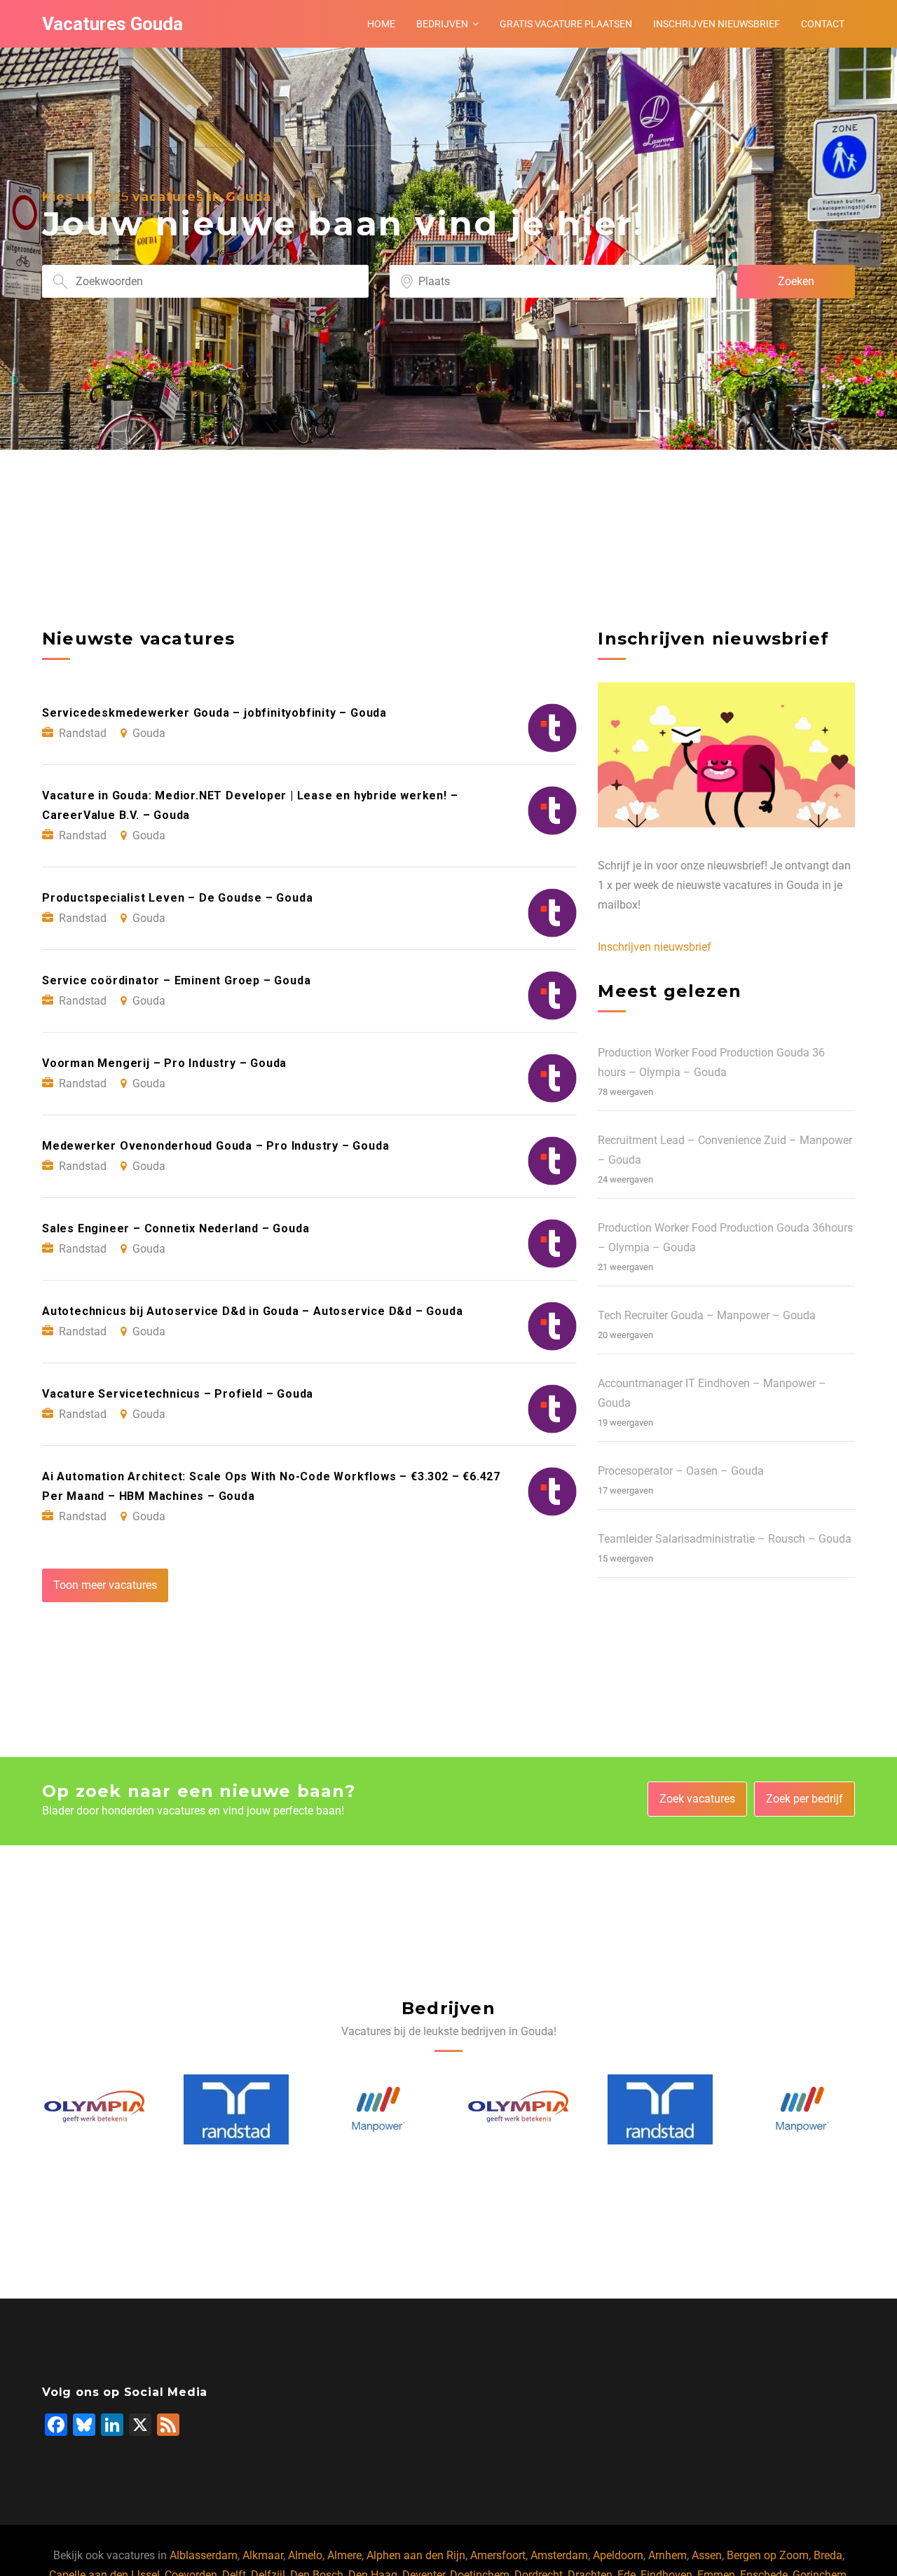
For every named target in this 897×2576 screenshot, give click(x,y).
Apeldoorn (618, 2555)
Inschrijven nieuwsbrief (717, 24)
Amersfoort (498, 2555)
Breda (828, 2555)
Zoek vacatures (697, 1799)
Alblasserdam (204, 2555)
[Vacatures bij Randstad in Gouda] (95, 2109)
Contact (823, 24)
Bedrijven (442, 24)
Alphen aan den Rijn (416, 2555)
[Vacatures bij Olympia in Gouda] (378, 2109)
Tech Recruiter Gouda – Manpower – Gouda (707, 1315)
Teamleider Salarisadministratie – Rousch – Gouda (725, 1539)
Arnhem (667, 2555)
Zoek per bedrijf (804, 1799)
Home (381, 24)
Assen (707, 2555)
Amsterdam (559, 2555)
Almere (344, 2555)
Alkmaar (263, 2555)
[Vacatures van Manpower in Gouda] (237, 2109)
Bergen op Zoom (768, 2555)
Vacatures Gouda (112, 24)
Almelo (305, 2555)
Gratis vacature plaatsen (566, 24)
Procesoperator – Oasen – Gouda (681, 1471)
